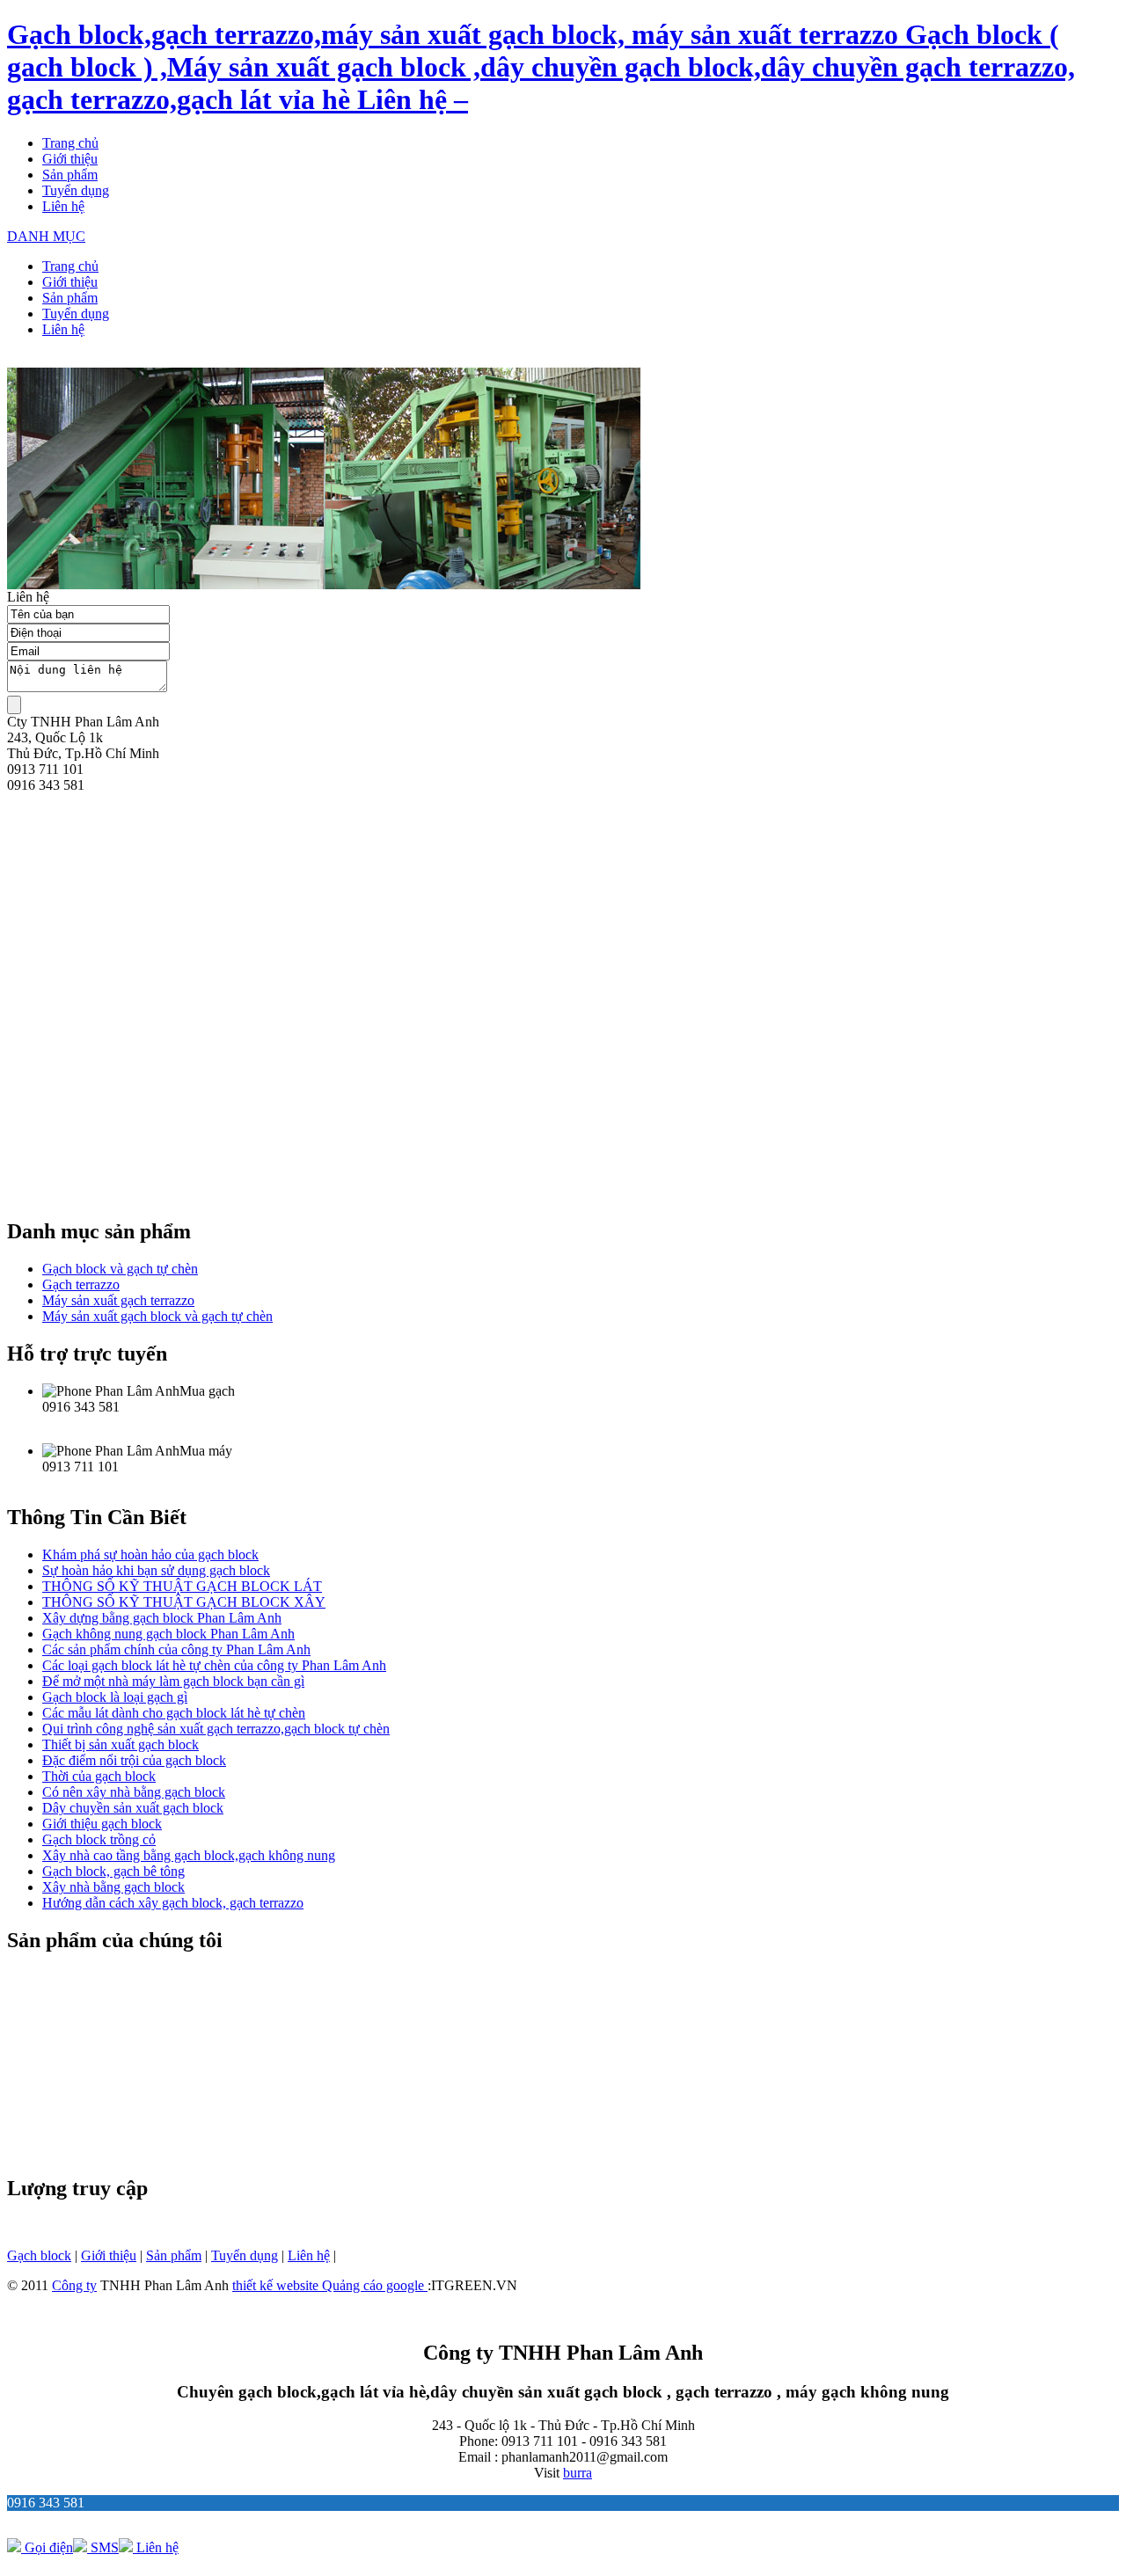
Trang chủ (70, 143)
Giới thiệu (70, 159)
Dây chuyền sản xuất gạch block (133, 1808)
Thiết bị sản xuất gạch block (121, 1744)
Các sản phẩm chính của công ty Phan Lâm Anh (176, 1649)
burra (578, 2473)
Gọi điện (47, 2547)
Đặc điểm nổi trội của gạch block (134, 1760)
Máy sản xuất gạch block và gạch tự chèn (157, 1316)
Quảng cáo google (375, 2285)
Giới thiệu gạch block (102, 1824)
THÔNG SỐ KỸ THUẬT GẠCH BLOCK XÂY (184, 1602)
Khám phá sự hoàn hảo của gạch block (150, 1554)
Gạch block (39, 2255)
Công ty (74, 2285)
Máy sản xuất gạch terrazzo (118, 1300)
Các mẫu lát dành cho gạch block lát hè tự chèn (174, 1713)
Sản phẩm (70, 175)
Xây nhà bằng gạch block (113, 1887)
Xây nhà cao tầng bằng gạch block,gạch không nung (189, 1855)
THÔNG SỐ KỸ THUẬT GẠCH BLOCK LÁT (182, 1586)
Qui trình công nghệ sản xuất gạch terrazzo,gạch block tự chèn (216, 1729)
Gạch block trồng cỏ (99, 1839)
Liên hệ (63, 206)
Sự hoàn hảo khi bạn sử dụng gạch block (156, 1570)
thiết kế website (277, 2285)
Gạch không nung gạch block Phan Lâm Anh (168, 1634)
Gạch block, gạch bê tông (113, 1871)
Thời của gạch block (99, 1776)
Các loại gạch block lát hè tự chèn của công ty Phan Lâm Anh (214, 1665)
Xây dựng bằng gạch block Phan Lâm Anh (162, 1618)
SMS (103, 2547)
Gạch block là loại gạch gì (115, 1697)
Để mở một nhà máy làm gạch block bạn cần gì (173, 1681)
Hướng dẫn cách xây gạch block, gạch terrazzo (173, 1903)
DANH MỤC (46, 236)
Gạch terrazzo (81, 1284)
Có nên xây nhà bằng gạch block (134, 1792)
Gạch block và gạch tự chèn (120, 1269)
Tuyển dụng (76, 190)
